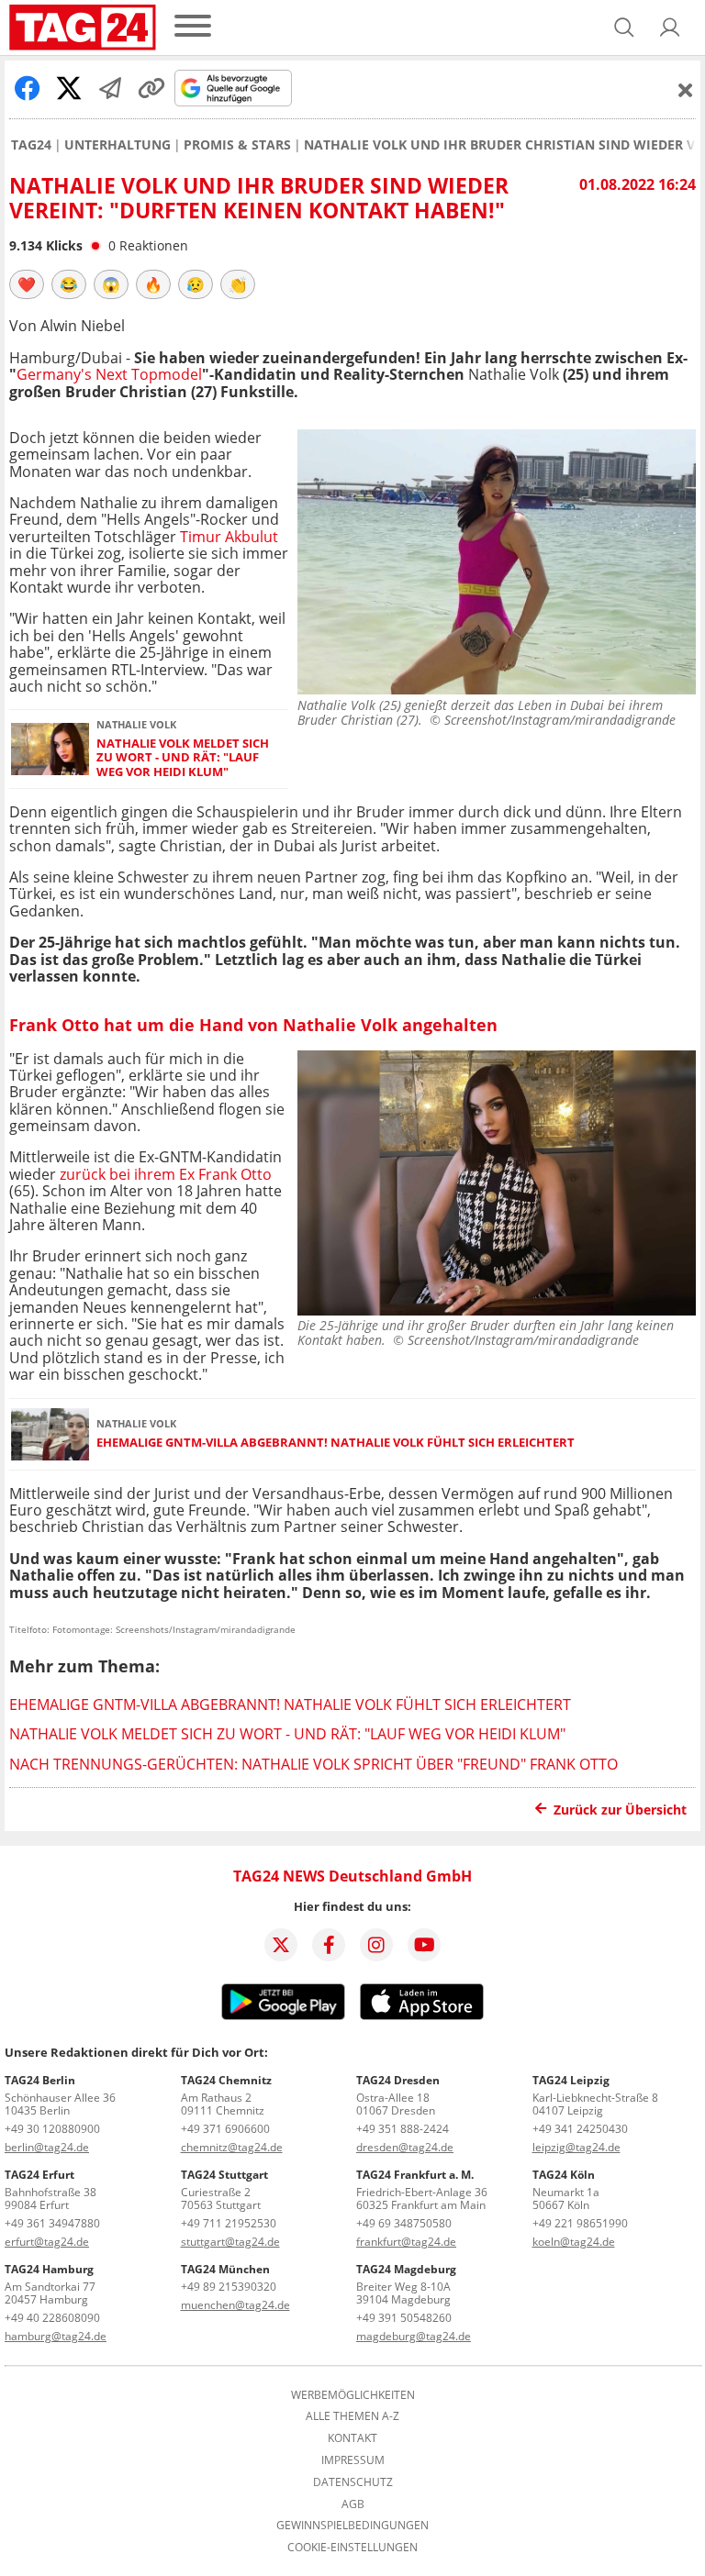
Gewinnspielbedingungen (352, 2526)
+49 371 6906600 (225, 2129)
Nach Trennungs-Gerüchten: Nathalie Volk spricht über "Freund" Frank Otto (313, 1764)
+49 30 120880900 (52, 2129)
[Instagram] (376, 1945)
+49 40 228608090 (52, 2318)
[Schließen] (686, 90)
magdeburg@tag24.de (414, 2336)
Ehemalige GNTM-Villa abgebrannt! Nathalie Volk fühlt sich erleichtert (336, 1443)
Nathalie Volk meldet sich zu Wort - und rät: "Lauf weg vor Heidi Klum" (183, 758)
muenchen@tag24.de (235, 2305)
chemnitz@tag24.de (232, 2147)
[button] (670, 28)
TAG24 (31, 145)
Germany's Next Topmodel (109, 374)
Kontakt (352, 2438)
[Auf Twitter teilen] (69, 88)
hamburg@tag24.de (56, 2336)
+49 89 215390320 (229, 2287)
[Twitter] (281, 1945)
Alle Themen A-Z (352, 2416)
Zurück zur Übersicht (620, 1810)
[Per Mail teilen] (110, 88)
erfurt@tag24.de (47, 2242)
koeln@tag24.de (574, 2242)
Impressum (353, 2460)
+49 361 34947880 (52, 2223)
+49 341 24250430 (580, 2129)
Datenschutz (353, 2482)
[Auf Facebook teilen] (28, 88)
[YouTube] (424, 1945)
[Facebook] (329, 1945)
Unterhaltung (117, 145)
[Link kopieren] (151, 88)
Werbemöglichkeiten (353, 2395)
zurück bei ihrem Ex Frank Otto (166, 1174)
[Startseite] (83, 28)
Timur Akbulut (229, 537)
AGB (353, 2504)
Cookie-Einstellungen (352, 2548)
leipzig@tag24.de (576, 2147)
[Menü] (193, 27)
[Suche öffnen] (624, 28)
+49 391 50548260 (404, 2318)
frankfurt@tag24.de (406, 2242)
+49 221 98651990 (580, 2223)
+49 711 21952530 (229, 2223)
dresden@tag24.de (405, 2147)
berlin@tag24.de (47, 2147)
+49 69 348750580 (404, 2223)
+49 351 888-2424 (403, 2129)
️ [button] (27, 284)
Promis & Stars (237, 145)
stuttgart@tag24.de (230, 2242)
